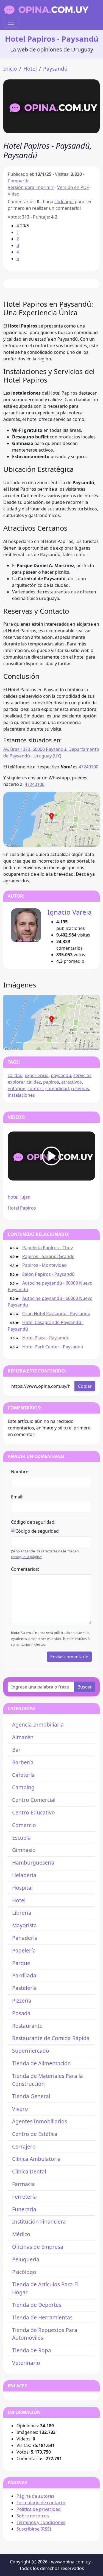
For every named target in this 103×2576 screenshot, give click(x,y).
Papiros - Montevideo (44, 1265)
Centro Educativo (34, 1812)
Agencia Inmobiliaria (38, 1724)
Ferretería (24, 2197)
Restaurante (27, 2026)
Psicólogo (24, 2272)
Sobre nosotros (33, 2516)
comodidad (57, 1089)
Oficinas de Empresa (38, 2247)
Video (14, 194)
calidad (15, 1075)
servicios (82, 1075)
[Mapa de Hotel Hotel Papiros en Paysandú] (51, 819)
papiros (51, 1082)
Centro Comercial (34, 1800)
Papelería (24, 1950)
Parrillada (24, 1975)
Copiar (85, 1386)
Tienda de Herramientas (42, 2317)
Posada (21, 2013)
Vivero (20, 2109)
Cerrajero (24, 2146)
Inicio (10, 69)
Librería (22, 1913)
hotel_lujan (19, 1197)
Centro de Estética (35, 2134)
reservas (80, 1089)
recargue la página (26, 1557)
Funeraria (24, 2209)
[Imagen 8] (77, 1042)
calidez (34, 1082)
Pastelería (24, 1988)
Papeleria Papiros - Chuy (48, 1248)
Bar (16, 1750)
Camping (23, 1787)
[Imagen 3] (41, 1042)
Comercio (24, 1825)
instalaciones (21, 1095)
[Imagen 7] (69, 1042)
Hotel (30, 69)
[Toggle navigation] (11, 22)
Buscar (85, 1687)
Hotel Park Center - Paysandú (53, 1347)
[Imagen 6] (62, 1042)
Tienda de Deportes (37, 2305)
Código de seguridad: (33, 1522)
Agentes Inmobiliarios (40, 2121)
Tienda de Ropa (32, 2350)
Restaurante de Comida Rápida (51, 2038)
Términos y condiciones (41, 2522)
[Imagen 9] (84, 1042)
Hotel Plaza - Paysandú (46, 1338)
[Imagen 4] (48, 1042)
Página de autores (35, 2496)
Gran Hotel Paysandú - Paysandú (56, 1314)
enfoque (16, 1089)
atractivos (72, 1082)
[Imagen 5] (55, 1042)
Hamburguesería (33, 1863)
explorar (16, 1082)
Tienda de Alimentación (41, 2063)
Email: (17, 1497)
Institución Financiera (39, 2222)
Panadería (25, 1938)
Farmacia (23, 2184)
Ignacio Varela (69, 912)
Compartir (18, 181)
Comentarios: (25, 1569)
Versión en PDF (73, 187)
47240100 (88, 767)
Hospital (22, 1888)
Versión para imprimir (31, 187)
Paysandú (55, 69)
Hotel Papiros (22, 1208)
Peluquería (26, 2259)
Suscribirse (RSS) (34, 2529)
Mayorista (24, 1925)
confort (35, 1089)
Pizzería (22, 2001)
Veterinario (26, 2363)
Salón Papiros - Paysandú (48, 1274)
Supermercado (31, 2051)
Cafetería (23, 1775)
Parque (21, 1963)
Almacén (23, 1737)
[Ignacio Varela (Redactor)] (26, 925)
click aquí (64, 202)
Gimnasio (24, 1850)
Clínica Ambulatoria (36, 2159)
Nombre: (20, 1472)
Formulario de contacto (41, 2503)
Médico (21, 2234)
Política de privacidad (39, 2509)
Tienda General (31, 2096)
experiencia (37, 1075)
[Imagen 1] (26, 1042)
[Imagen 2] (34, 1042)
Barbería (23, 1762)
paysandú (61, 1075)
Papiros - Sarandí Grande (48, 1256)
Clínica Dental (29, 2171)
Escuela (21, 1838)
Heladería (24, 1875)
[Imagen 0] (19, 1042)
